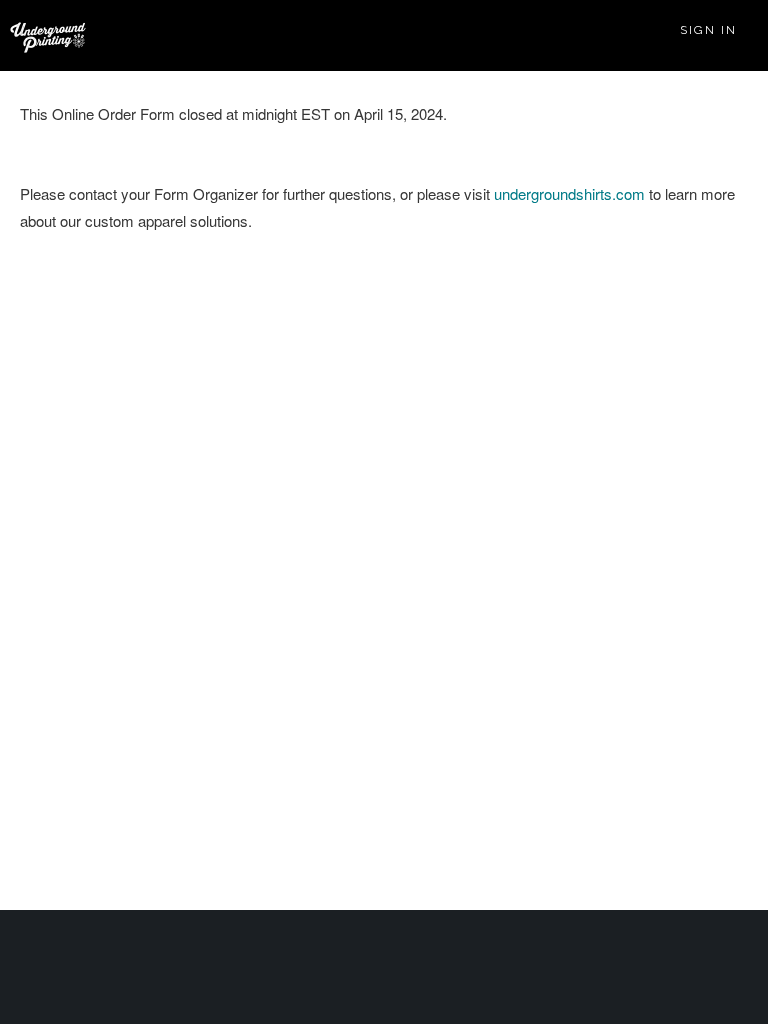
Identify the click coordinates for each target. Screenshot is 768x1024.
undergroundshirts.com (569, 193)
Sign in (708, 30)
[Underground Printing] (44, 37)
